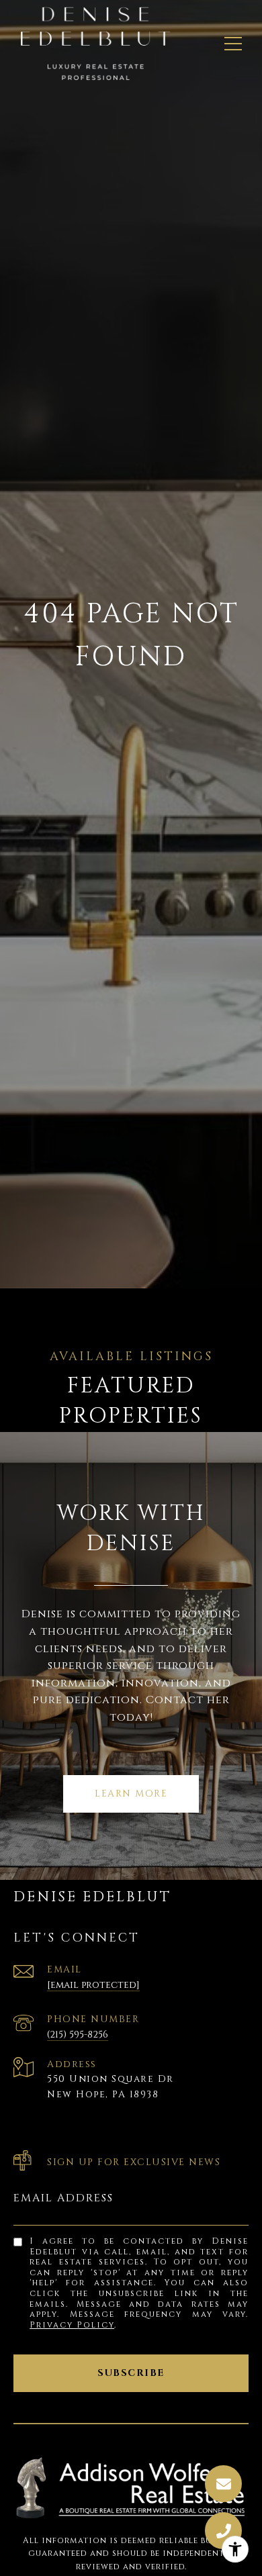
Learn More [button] (131, 1794)
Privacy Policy (72, 2325)
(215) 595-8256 (78, 2035)
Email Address (63, 2198)
